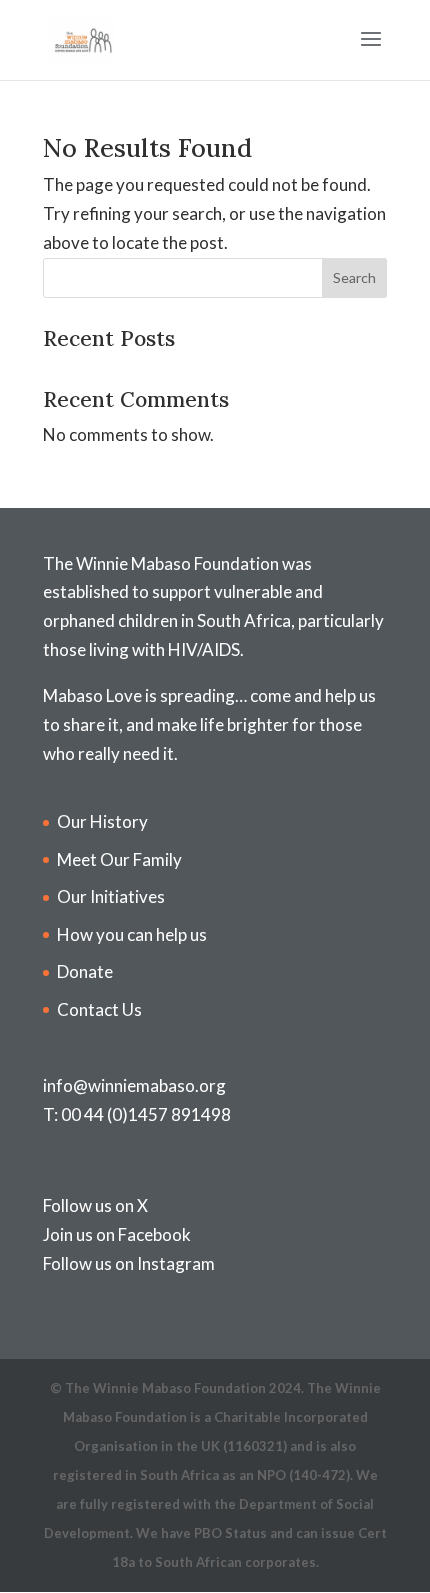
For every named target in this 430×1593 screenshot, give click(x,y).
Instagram (176, 1263)
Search (354, 277)
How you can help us (132, 934)
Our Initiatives (111, 896)
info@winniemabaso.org (134, 1085)
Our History (102, 821)
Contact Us (99, 1009)
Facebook (154, 1234)
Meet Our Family (119, 859)
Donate (85, 971)
